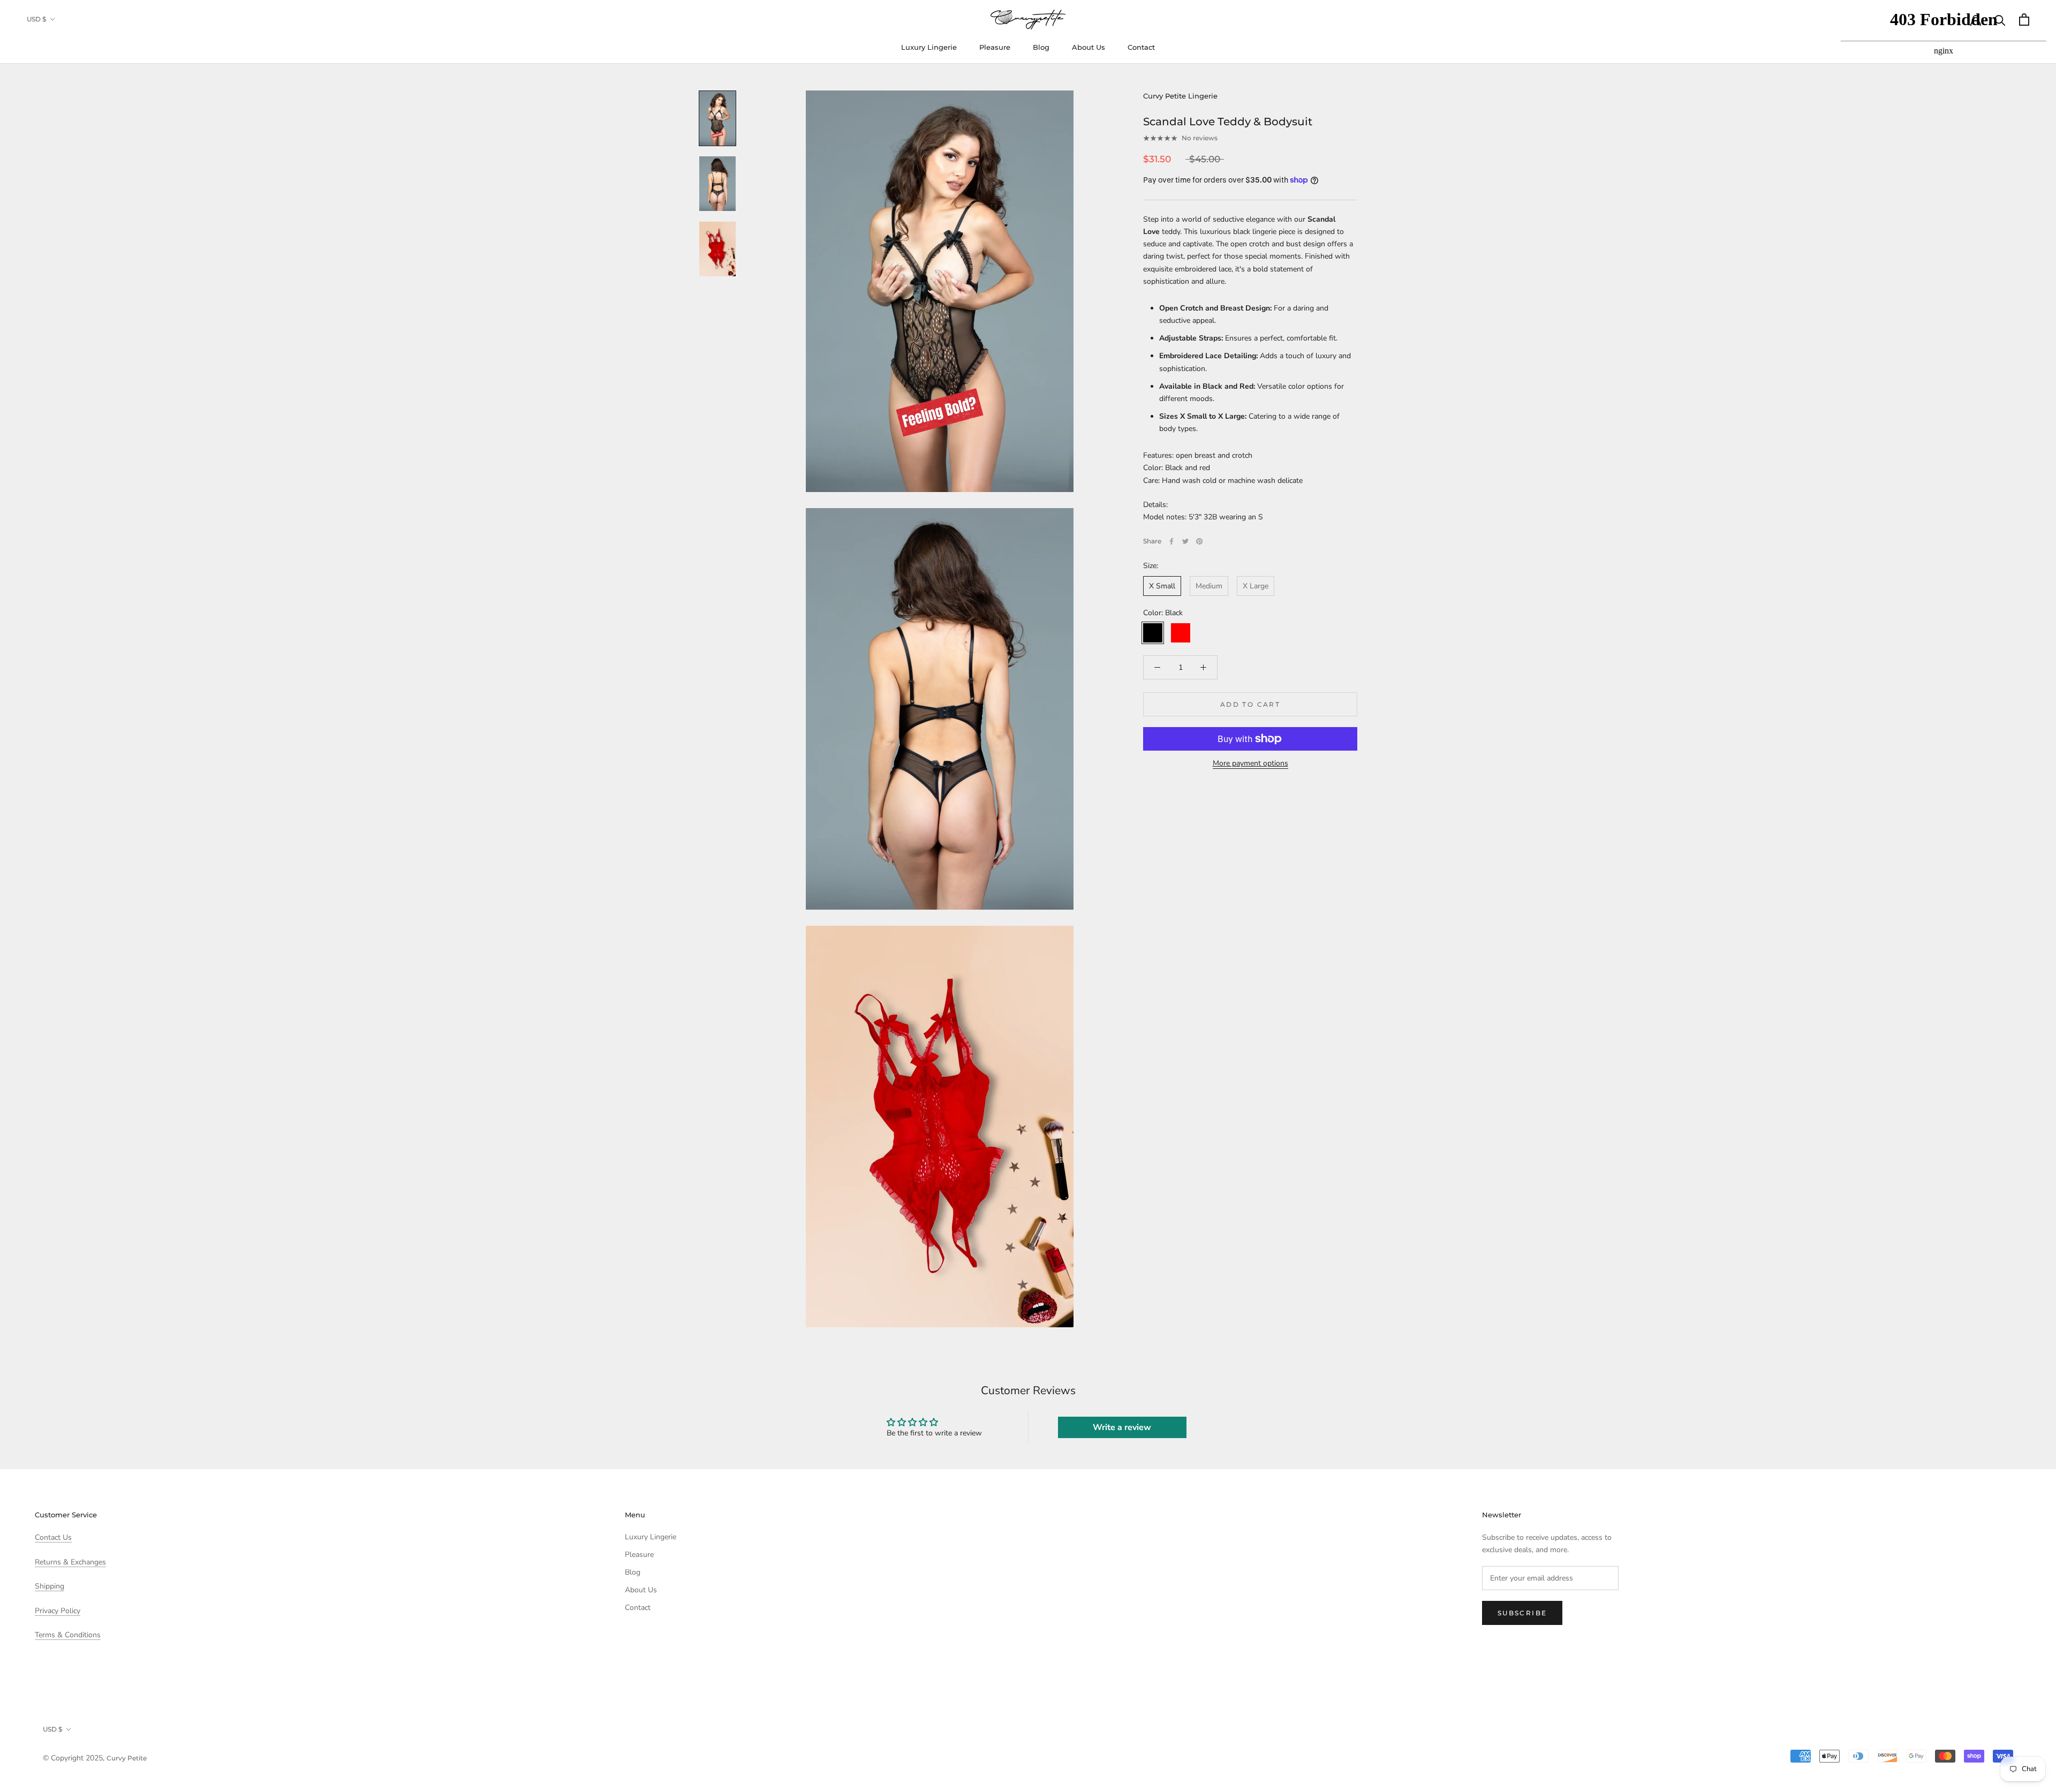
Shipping (50, 1586)
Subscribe (1522, 1613)
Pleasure (995, 47)
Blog (1041, 47)
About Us (1089, 47)
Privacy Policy (58, 1611)
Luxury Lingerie (929, 47)
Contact (1141, 47)
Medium (1209, 586)
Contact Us (53, 1537)
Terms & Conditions (68, 1635)
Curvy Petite (127, 1758)
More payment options (1250, 763)
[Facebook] (1171, 541)
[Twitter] (1185, 541)
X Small (1162, 586)
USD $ (36, 19)
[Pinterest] (1199, 541)
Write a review (1122, 1427)
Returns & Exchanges (70, 1562)
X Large (1256, 586)
